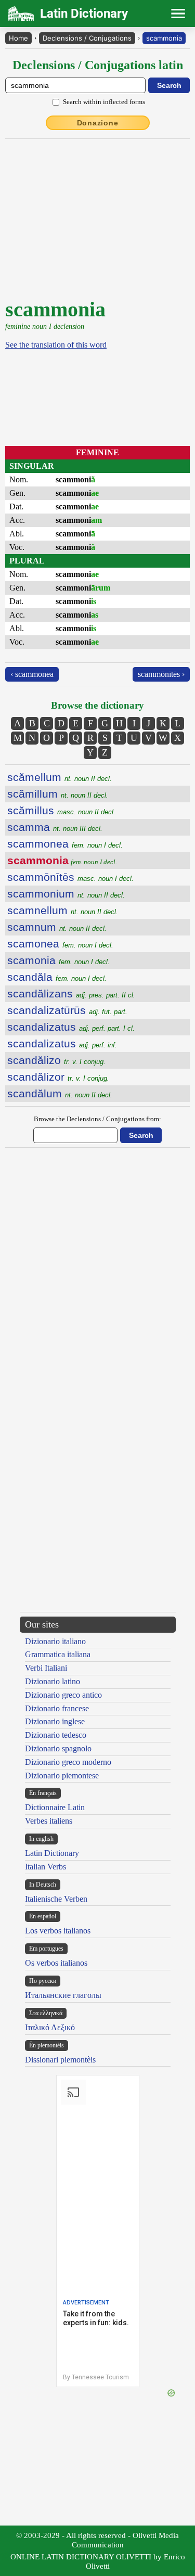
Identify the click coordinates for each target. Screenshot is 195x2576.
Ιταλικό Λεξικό (50, 2027)
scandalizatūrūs (67, 1010)
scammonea (65, 844)
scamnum (57, 927)
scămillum (58, 794)
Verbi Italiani (46, 1668)
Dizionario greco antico (63, 1695)
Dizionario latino (53, 1681)
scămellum (60, 777)
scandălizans (71, 994)
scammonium (66, 894)
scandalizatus (71, 1027)
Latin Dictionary (52, 1853)
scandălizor (58, 1077)
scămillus (61, 810)
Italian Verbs (45, 1867)
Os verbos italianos (56, 1963)
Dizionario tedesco (56, 1735)
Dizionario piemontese (62, 1776)
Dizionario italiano (55, 1641)
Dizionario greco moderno (68, 1762)
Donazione (98, 123)
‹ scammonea (32, 674)
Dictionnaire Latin (55, 1807)
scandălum (60, 1093)
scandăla (57, 977)
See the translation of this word (56, 345)
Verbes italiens (49, 1821)
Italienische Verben (56, 1899)
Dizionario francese (57, 1708)
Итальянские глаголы (63, 1995)
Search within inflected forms (104, 102)
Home (18, 38)
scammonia (164, 38)
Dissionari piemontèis (60, 2060)
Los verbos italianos (58, 1931)
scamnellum (63, 910)
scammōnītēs (70, 877)
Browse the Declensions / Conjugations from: (97, 1119)
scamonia (58, 960)
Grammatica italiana (58, 1654)
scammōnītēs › (161, 674)
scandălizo (56, 1060)
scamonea (60, 944)
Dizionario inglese (55, 1721)
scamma (55, 827)
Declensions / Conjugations (87, 38)
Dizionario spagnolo (58, 1748)
